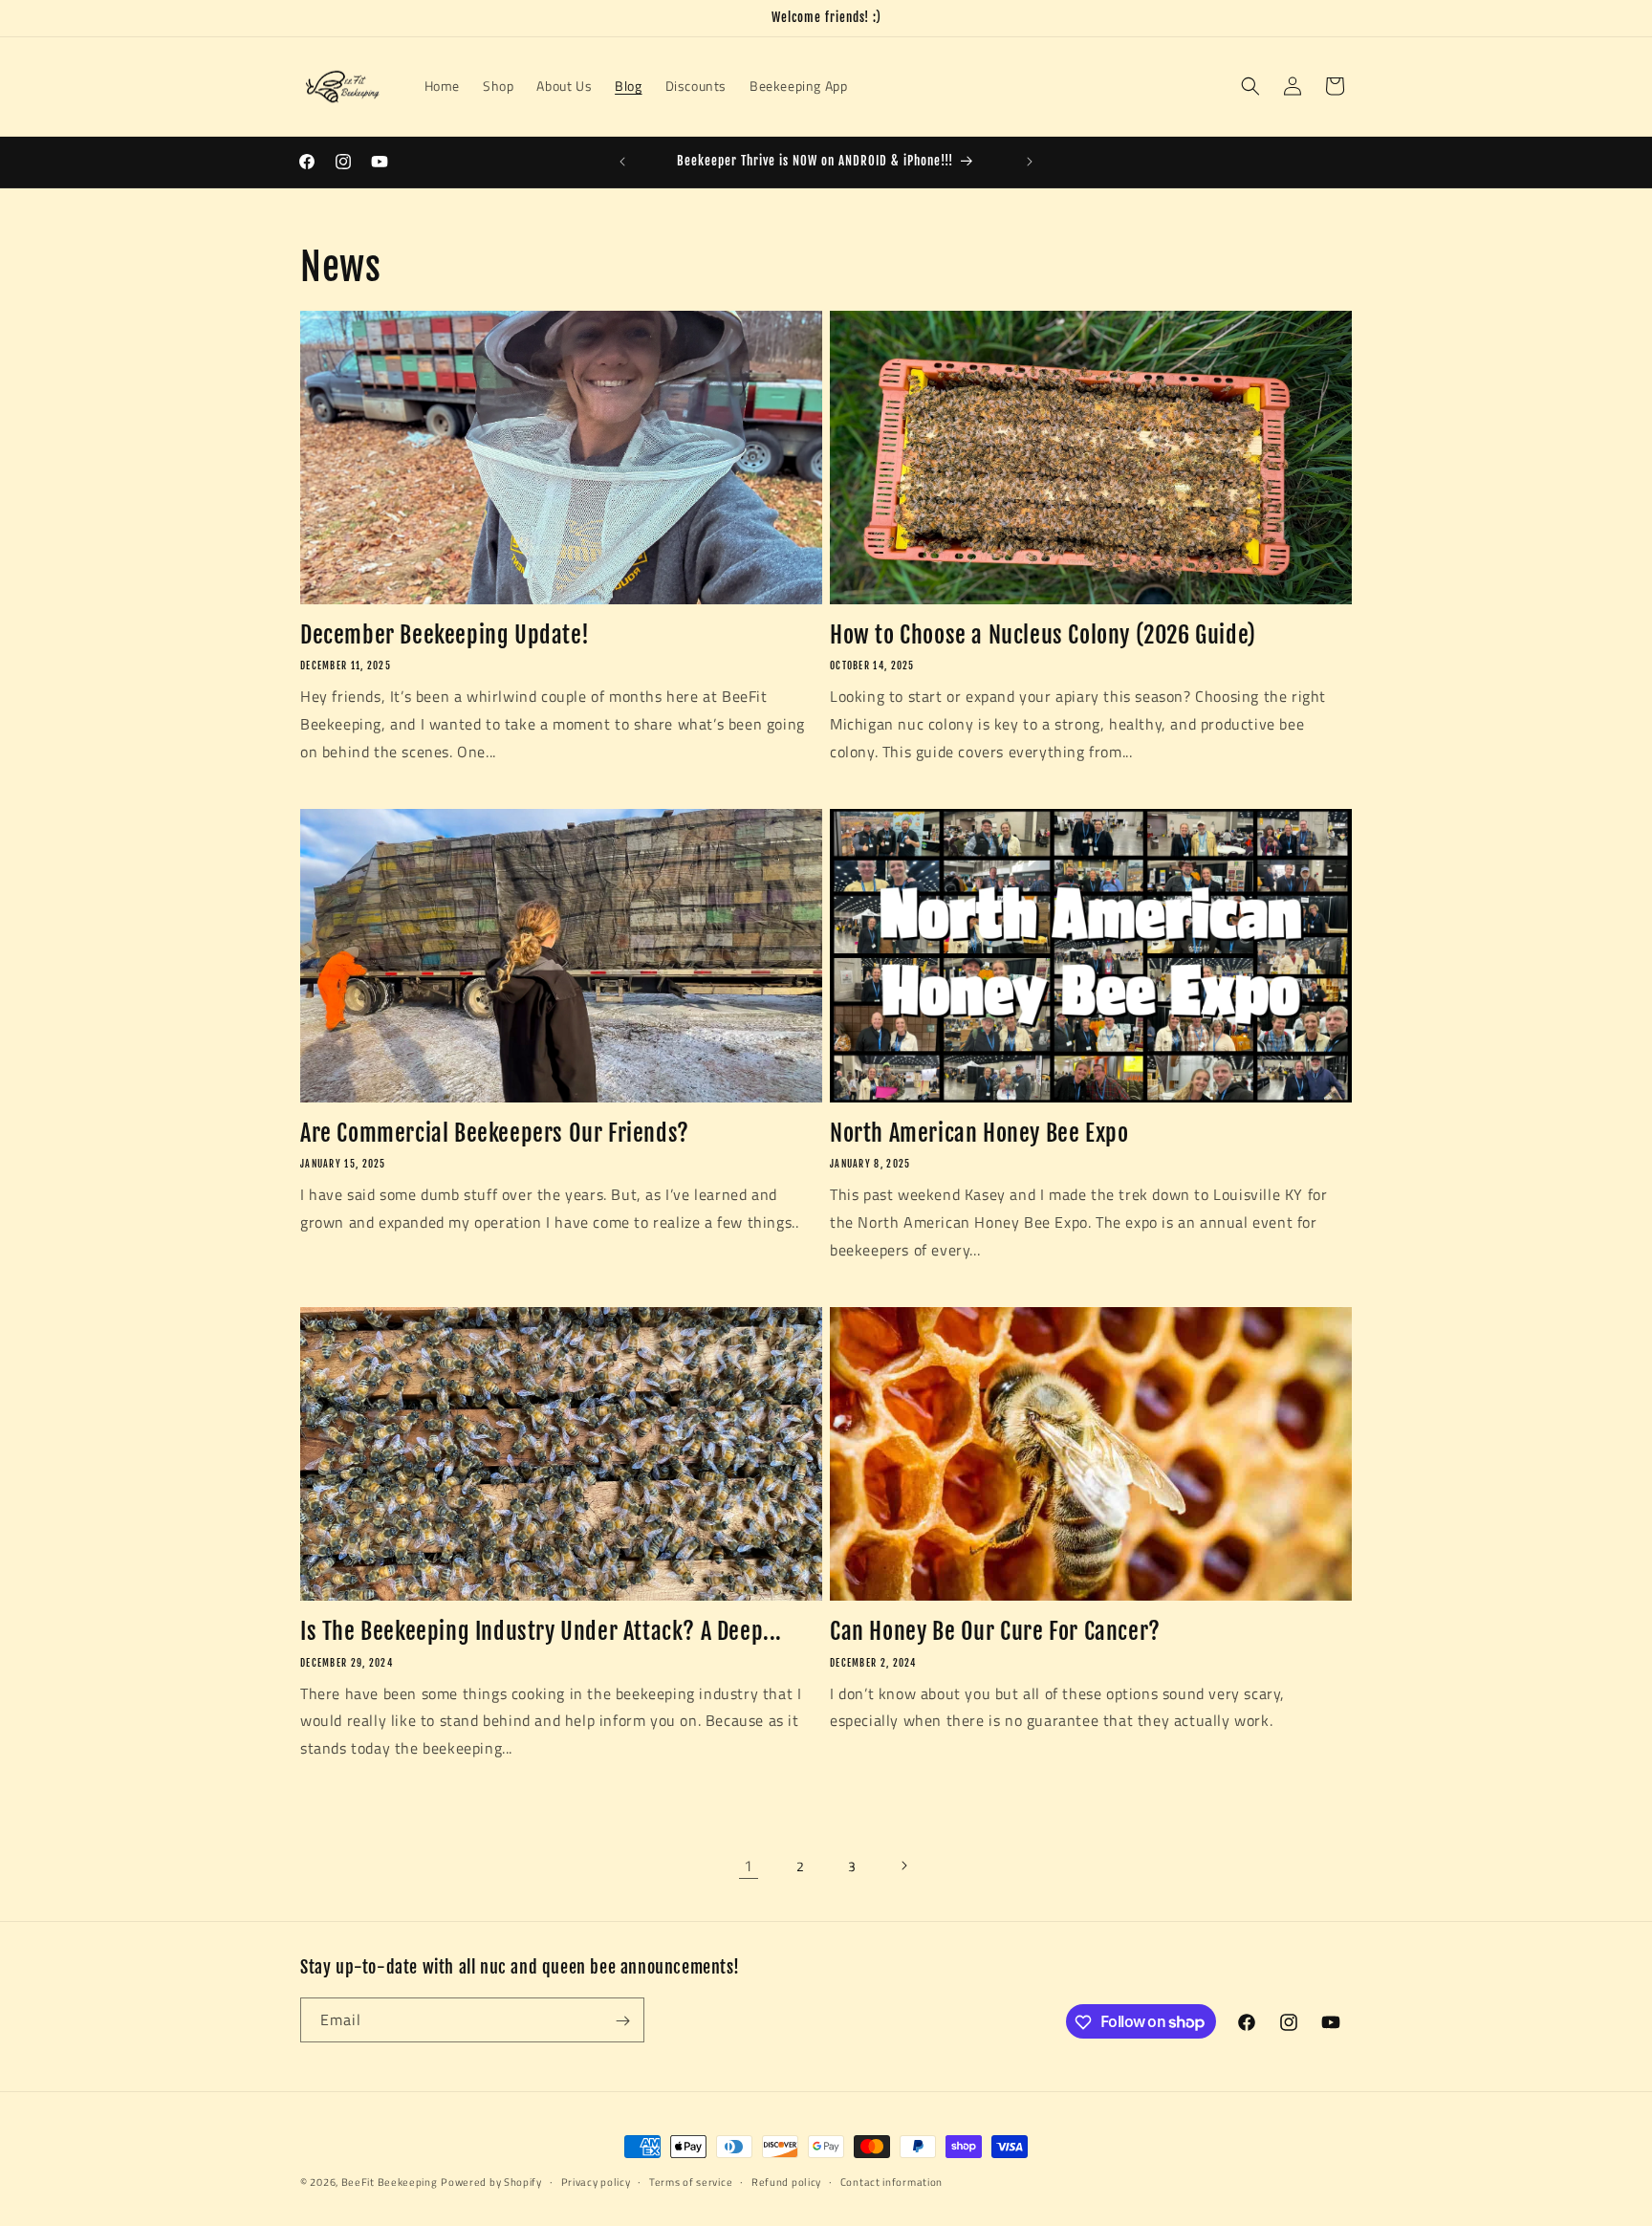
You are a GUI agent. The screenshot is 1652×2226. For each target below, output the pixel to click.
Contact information (891, 2181)
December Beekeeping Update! (445, 635)
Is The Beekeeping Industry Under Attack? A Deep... (541, 1631)
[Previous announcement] (622, 162)
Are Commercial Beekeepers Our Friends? (495, 1133)
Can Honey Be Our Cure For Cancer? (995, 1631)
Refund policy (786, 2181)
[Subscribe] (622, 2021)
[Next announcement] (1030, 162)
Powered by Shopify (491, 2182)
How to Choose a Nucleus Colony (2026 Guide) (1043, 635)
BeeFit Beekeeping (390, 2182)
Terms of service (691, 2181)
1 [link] (749, 1866)
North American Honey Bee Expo (979, 1133)
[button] (1250, 86)
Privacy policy (596, 2181)
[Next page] (903, 1866)
